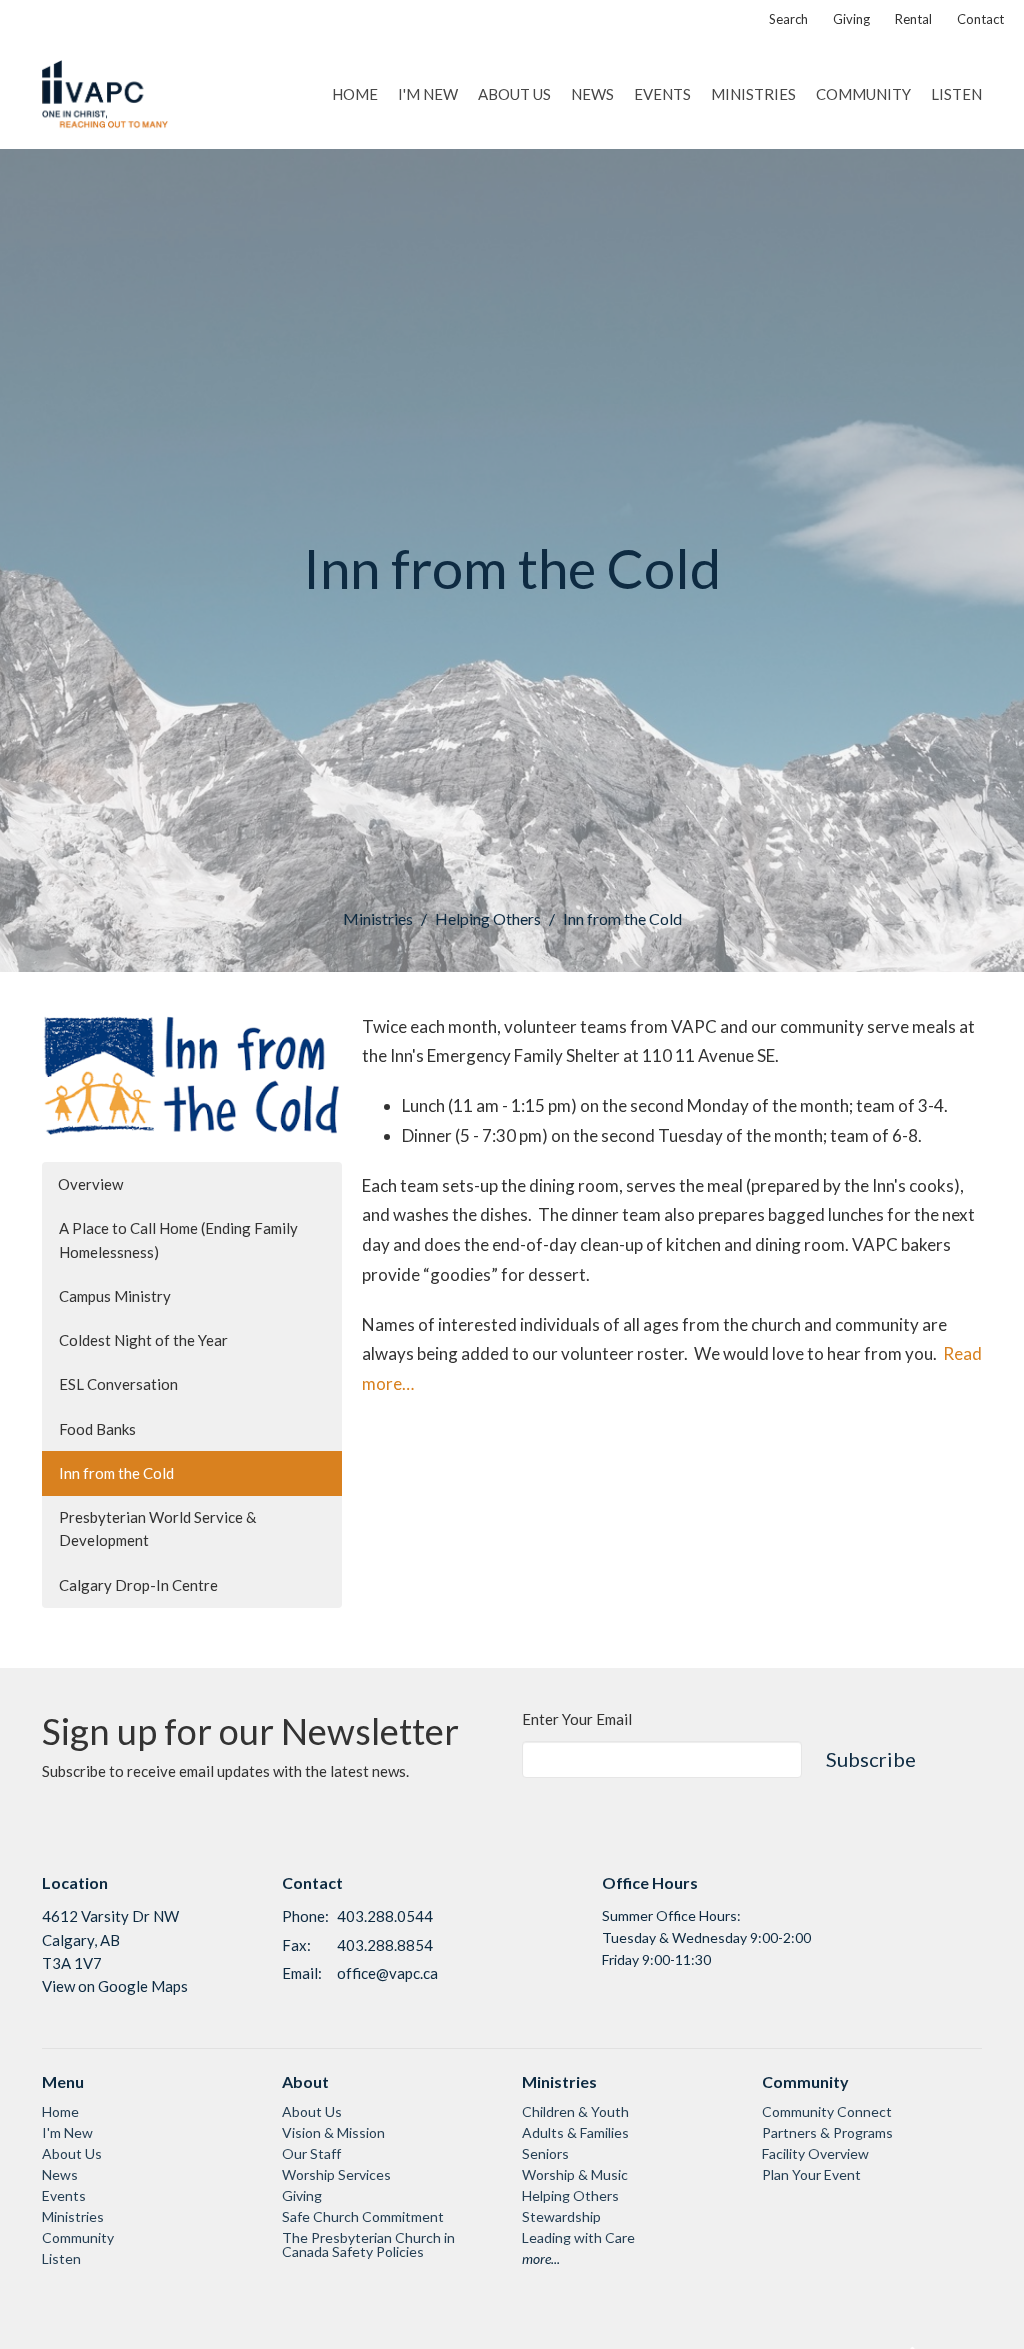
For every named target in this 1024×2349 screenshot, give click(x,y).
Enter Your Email (577, 1719)
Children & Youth (575, 2111)
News (592, 94)
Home (355, 94)
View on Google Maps (115, 1986)
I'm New (428, 94)
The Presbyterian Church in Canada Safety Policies (368, 2244)
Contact (980, 19)
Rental (913, 19)
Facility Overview (815, 2153)
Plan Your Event (811, 2174)
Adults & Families (575, 2132)
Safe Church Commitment (363, 2216)
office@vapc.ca (387, 1973)
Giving (851, 19)
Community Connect (827, 2111)
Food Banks (97, 1429)
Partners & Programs (827, 2132)
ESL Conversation (118, 1384)
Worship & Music (575, 2174)
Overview (90, 1184)
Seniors (545, 2153)
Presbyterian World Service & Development (157, 1528)
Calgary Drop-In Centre (138, 1585)
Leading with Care (578, 2237)
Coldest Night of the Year (143, 1340)
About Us (514, 94)
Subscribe (871, 1759)
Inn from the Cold (116, 1473)
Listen (956, 94)
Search (788, 19)
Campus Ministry (115, 1296)
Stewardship (561, 2216)
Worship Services (336, 2174)
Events (662, 94)
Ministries (753, 94)
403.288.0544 (385, 1916)
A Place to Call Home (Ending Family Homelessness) (178, 1239)
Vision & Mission (333, 2132)
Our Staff (311, 2153)
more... (541, 2258)
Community (863, 94)
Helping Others (488, 918)
